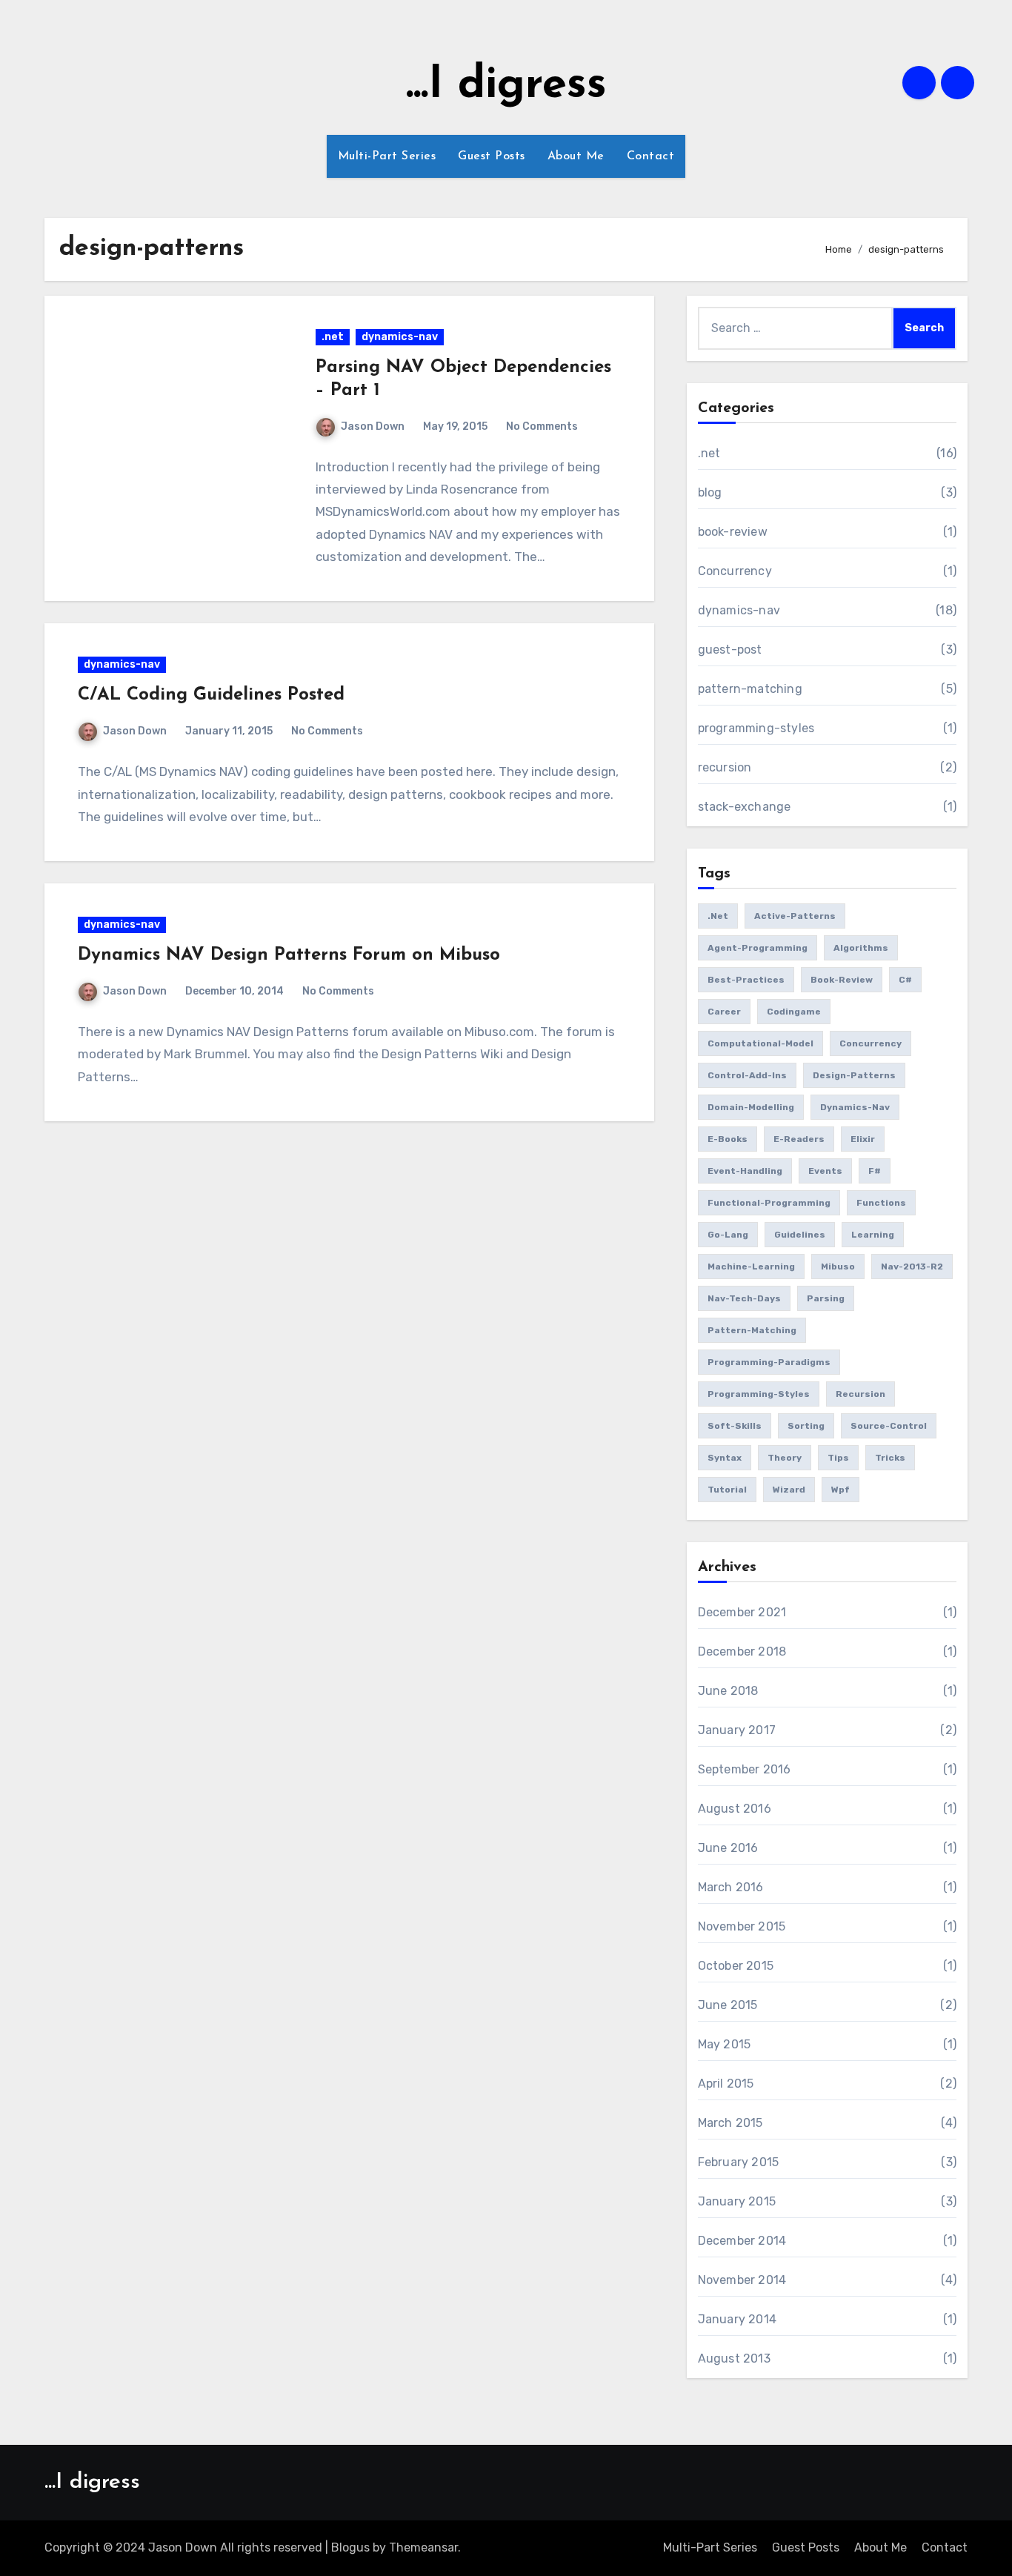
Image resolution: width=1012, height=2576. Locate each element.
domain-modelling (751, 1107)
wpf (840, 1490)
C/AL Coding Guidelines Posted (211, 695)
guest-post (730, 650)
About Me (576, 156)
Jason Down (373, 426)
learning (873, 1235)
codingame (794, 1012)
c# (905, 980)
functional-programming (769, 1203)
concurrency (870, 1043)
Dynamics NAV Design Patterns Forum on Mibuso (289, 955)
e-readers (799, 1139)
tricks (890, 1458)
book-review (733, 532)
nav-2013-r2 (912, 1267)
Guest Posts (492, 156)
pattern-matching (750, 689)
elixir (863, 1139)
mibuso (838, 1267)
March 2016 (731, 1887)
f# (875, 1171)
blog (710, 492)
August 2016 (735, 1809)
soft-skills (735, 1426)
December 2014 (742, 2241)
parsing (826, 1298)
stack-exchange (745, 807)
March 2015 (730, 2123)
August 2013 (734, 2358)
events (825, 1171)
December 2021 (742, 1612)
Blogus (350, 2547)
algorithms (861, 948)
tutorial (727, 1490)
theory (785, 1458)
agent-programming (758, 948)
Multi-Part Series (387, 156)
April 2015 (726, 2084)
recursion (725, 767)
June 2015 (728, 2005)
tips (838, 1458)
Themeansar (423, 2547)
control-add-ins (747, 1075)
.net (333, 337)
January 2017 (737, 1730)
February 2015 (739, 2162)
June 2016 (728, 1848)
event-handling (745, 1171)
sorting (806, 1426)
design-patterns (854, 1075)
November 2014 (742, 2280)
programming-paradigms (769, 1362)
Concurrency (735, 571)
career (724, 1012)
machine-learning (751, 1267)
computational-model (760, 1043)
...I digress (506, 86)
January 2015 (737, 2201)
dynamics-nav (400, 337)
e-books (728, 1139)
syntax (725, 1458)
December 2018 (742, 1652)
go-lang (728, 1235)
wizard (789, 1490)
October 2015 (736, 1966)
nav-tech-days (744, 1298)
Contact (651, 156)
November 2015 (742, 1926)
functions (881, 1203)
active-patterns (795, 916)
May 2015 (725, 2044)
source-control (889, 1426)
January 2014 (737, 2319)
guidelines (800, 1235)
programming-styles (756, 728)
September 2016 (745, 1769)
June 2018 (728, 1691)
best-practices (746, 980)
